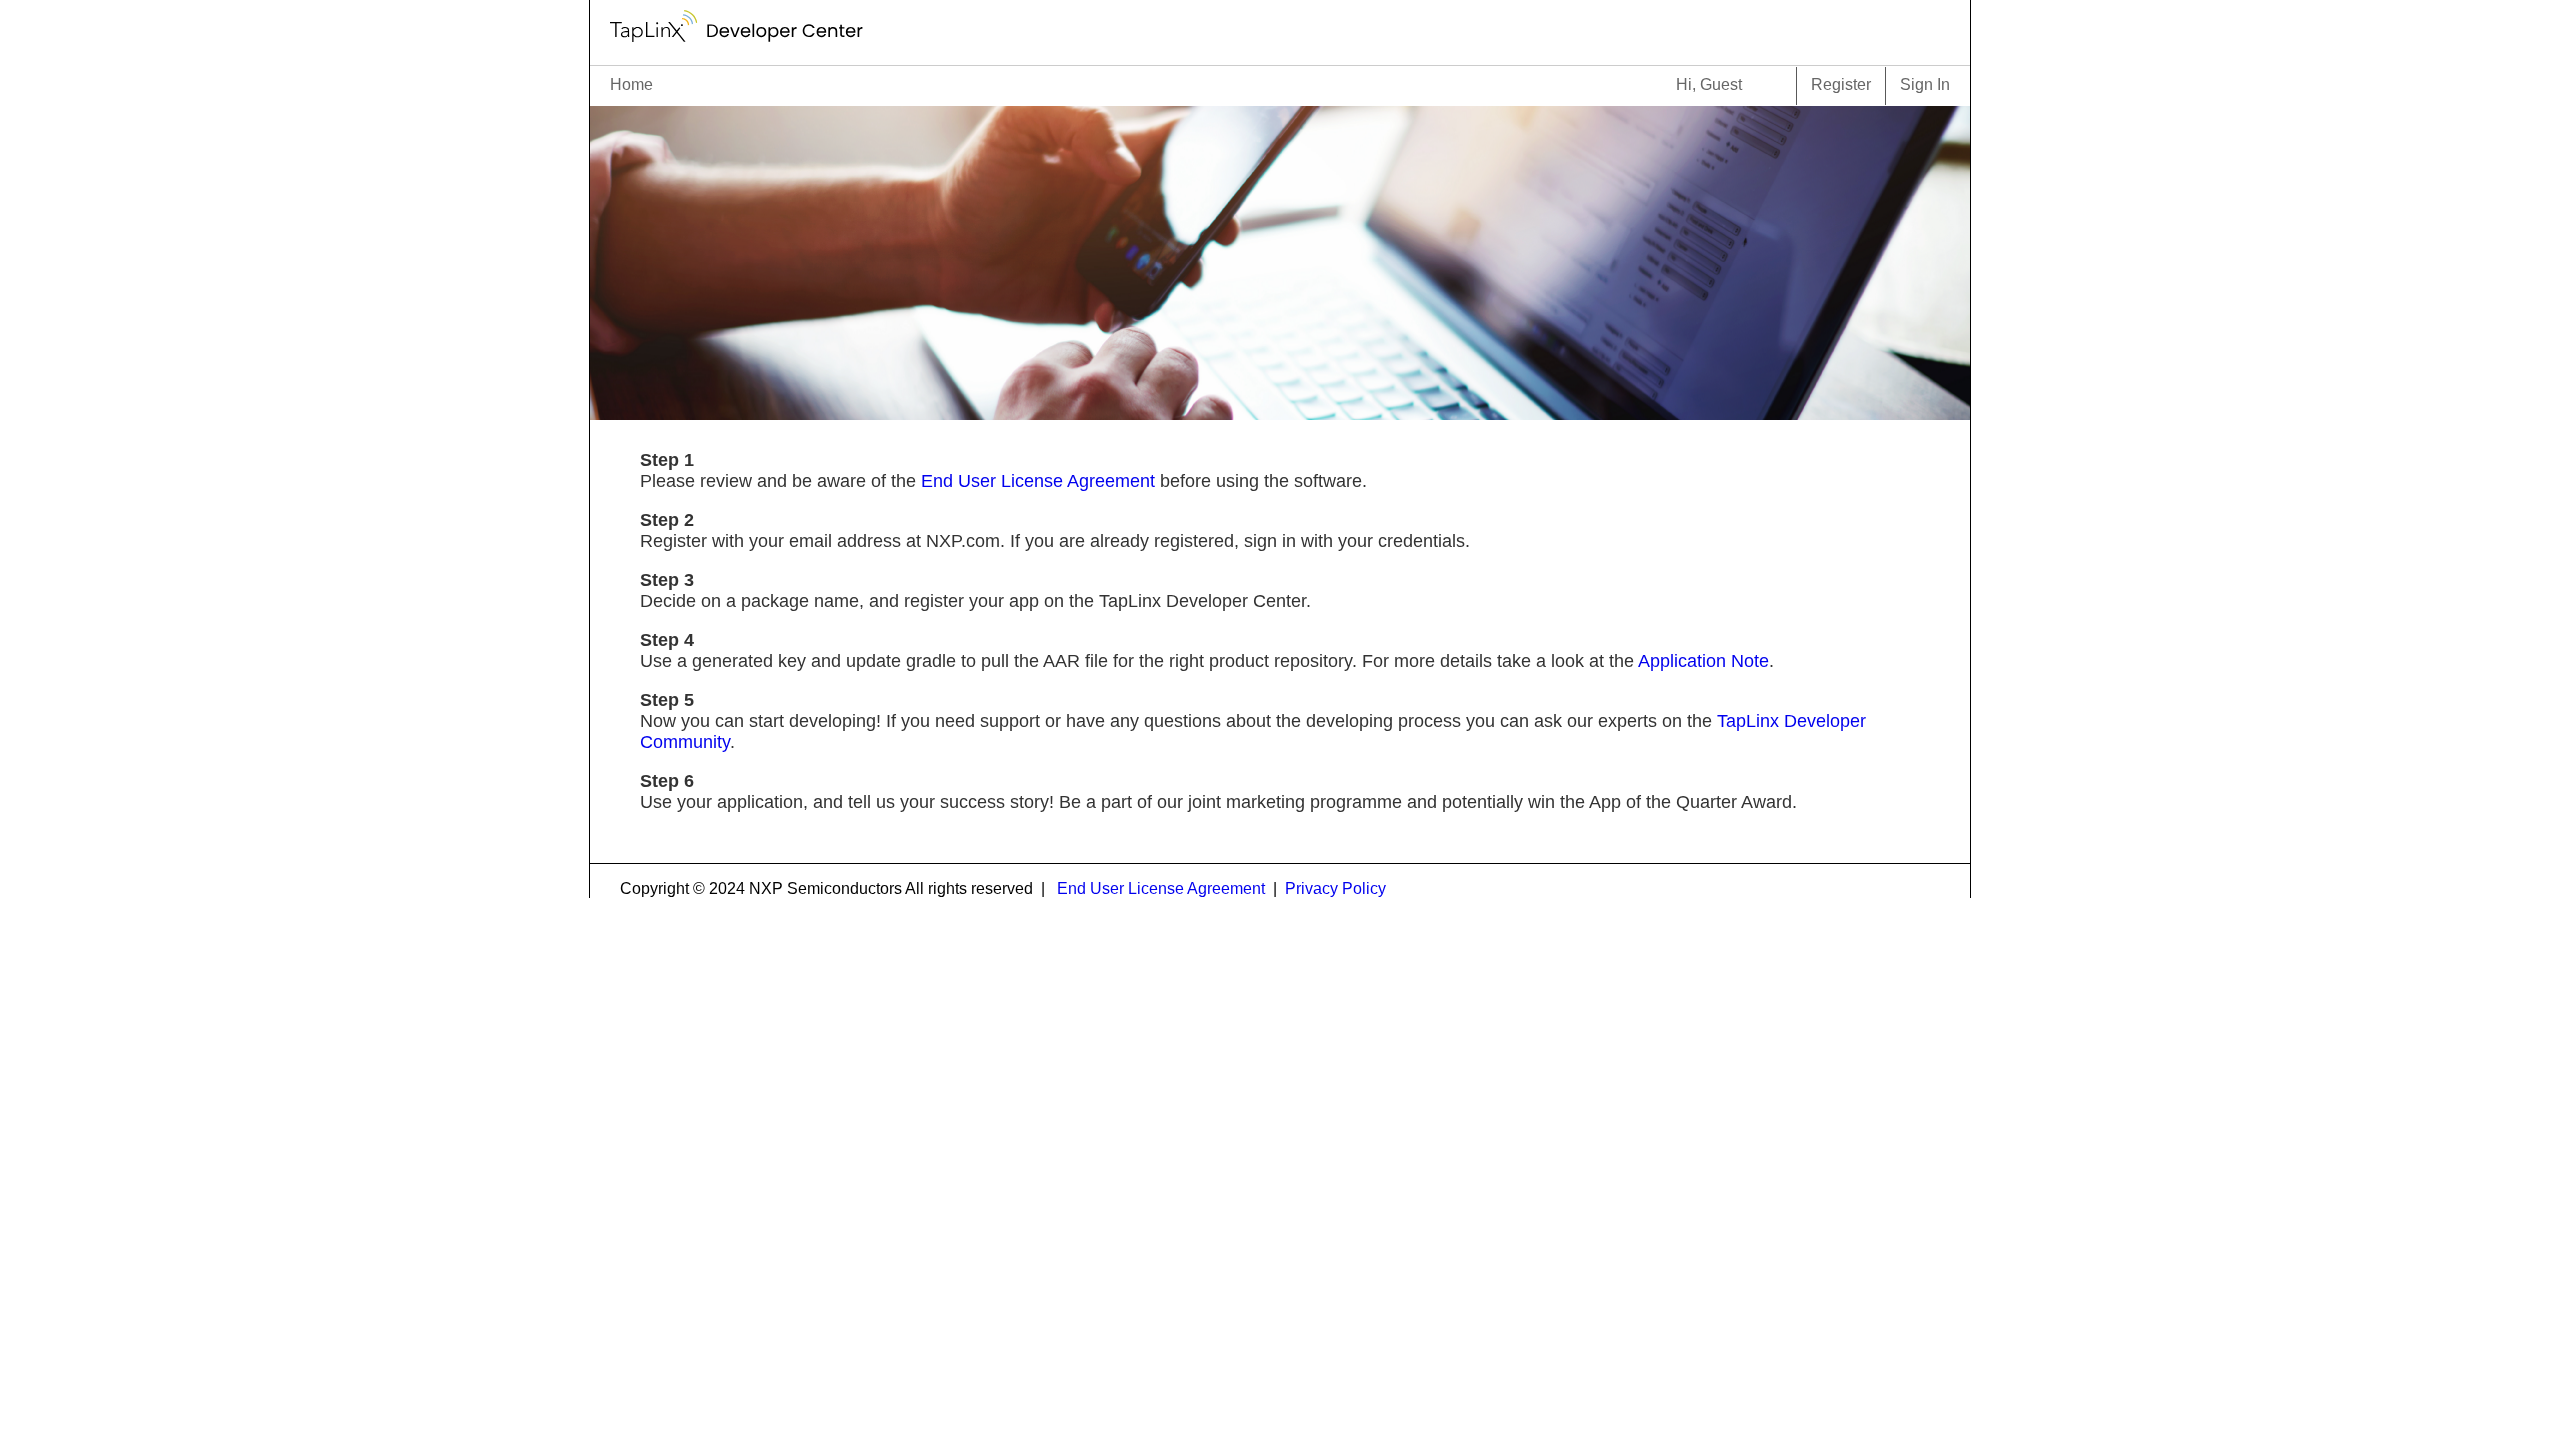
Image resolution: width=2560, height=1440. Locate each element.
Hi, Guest (1709, 84)
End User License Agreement (1038, 481)
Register (1841, 84)
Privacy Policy (1335, 888)
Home (631, 84)
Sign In (1925, 84)
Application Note (1703, 661)
